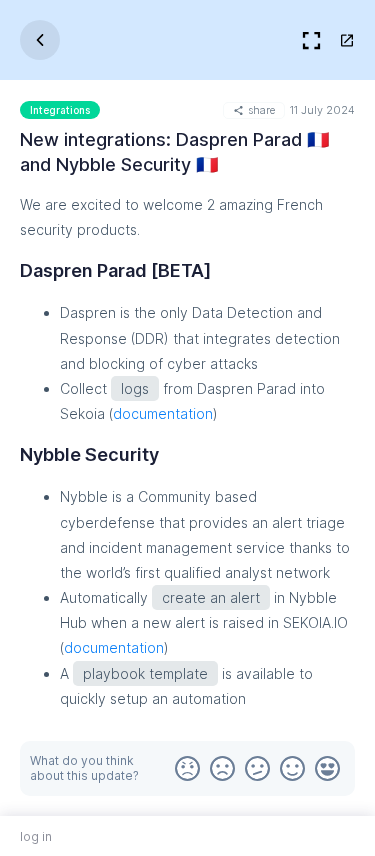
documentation (163, 413)
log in (36, 836)
